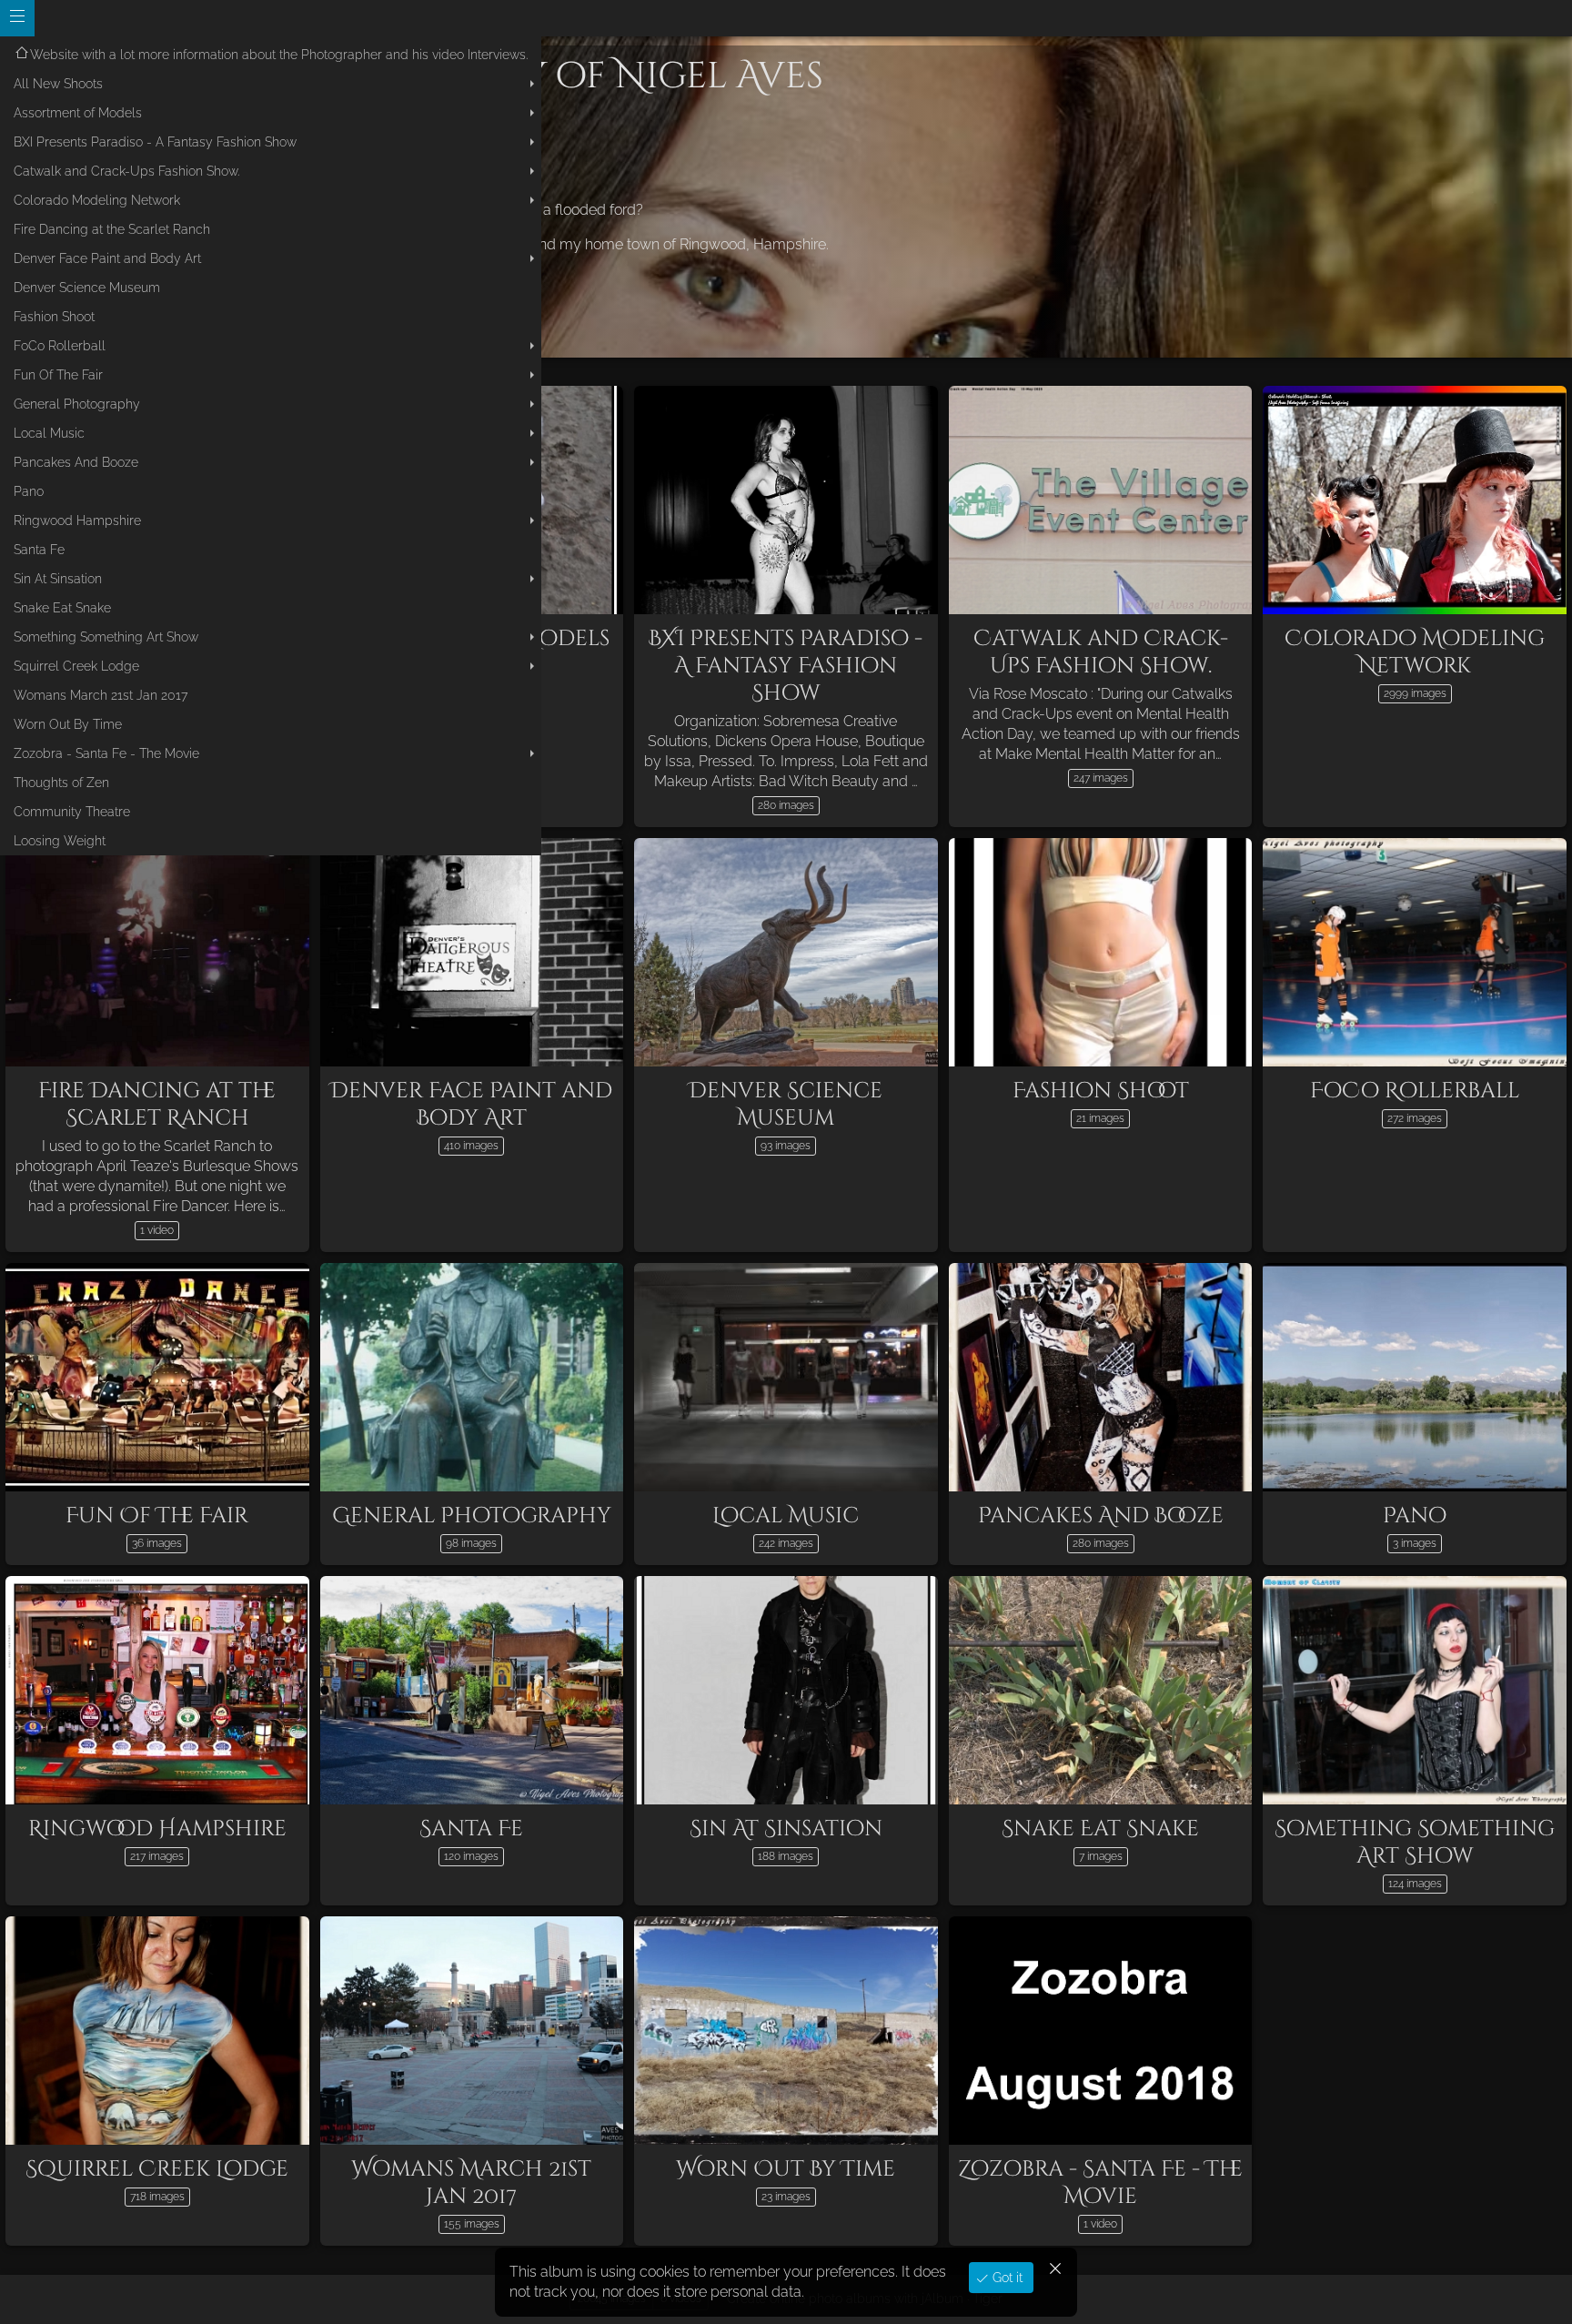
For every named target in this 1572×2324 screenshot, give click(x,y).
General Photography (77, 404)
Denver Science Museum (87, 288)
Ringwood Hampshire (77, 520)
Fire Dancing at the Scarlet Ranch (112, 229)
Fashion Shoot (54, 317)
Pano (29, 491)
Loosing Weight (60, 841)
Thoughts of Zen (61, 783)
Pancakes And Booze (76, 462)
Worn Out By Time (68, 724)
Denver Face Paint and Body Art (107, 258)
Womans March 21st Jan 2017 (101, 695)
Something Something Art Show (106, 637)
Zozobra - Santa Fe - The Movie (106, 753)
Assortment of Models (78, 113)
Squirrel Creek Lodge (76, 666)
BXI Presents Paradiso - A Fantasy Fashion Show (155, 142)
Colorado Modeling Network (97, 200)
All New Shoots (58, 84)
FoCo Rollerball (60, 346)
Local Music (49, 433)
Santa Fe (39, 550)
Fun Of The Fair (58, 375)
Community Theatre (72, 812)
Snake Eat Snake (62, 608)
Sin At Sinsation (58, 579)
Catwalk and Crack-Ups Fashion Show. (126, 171)
